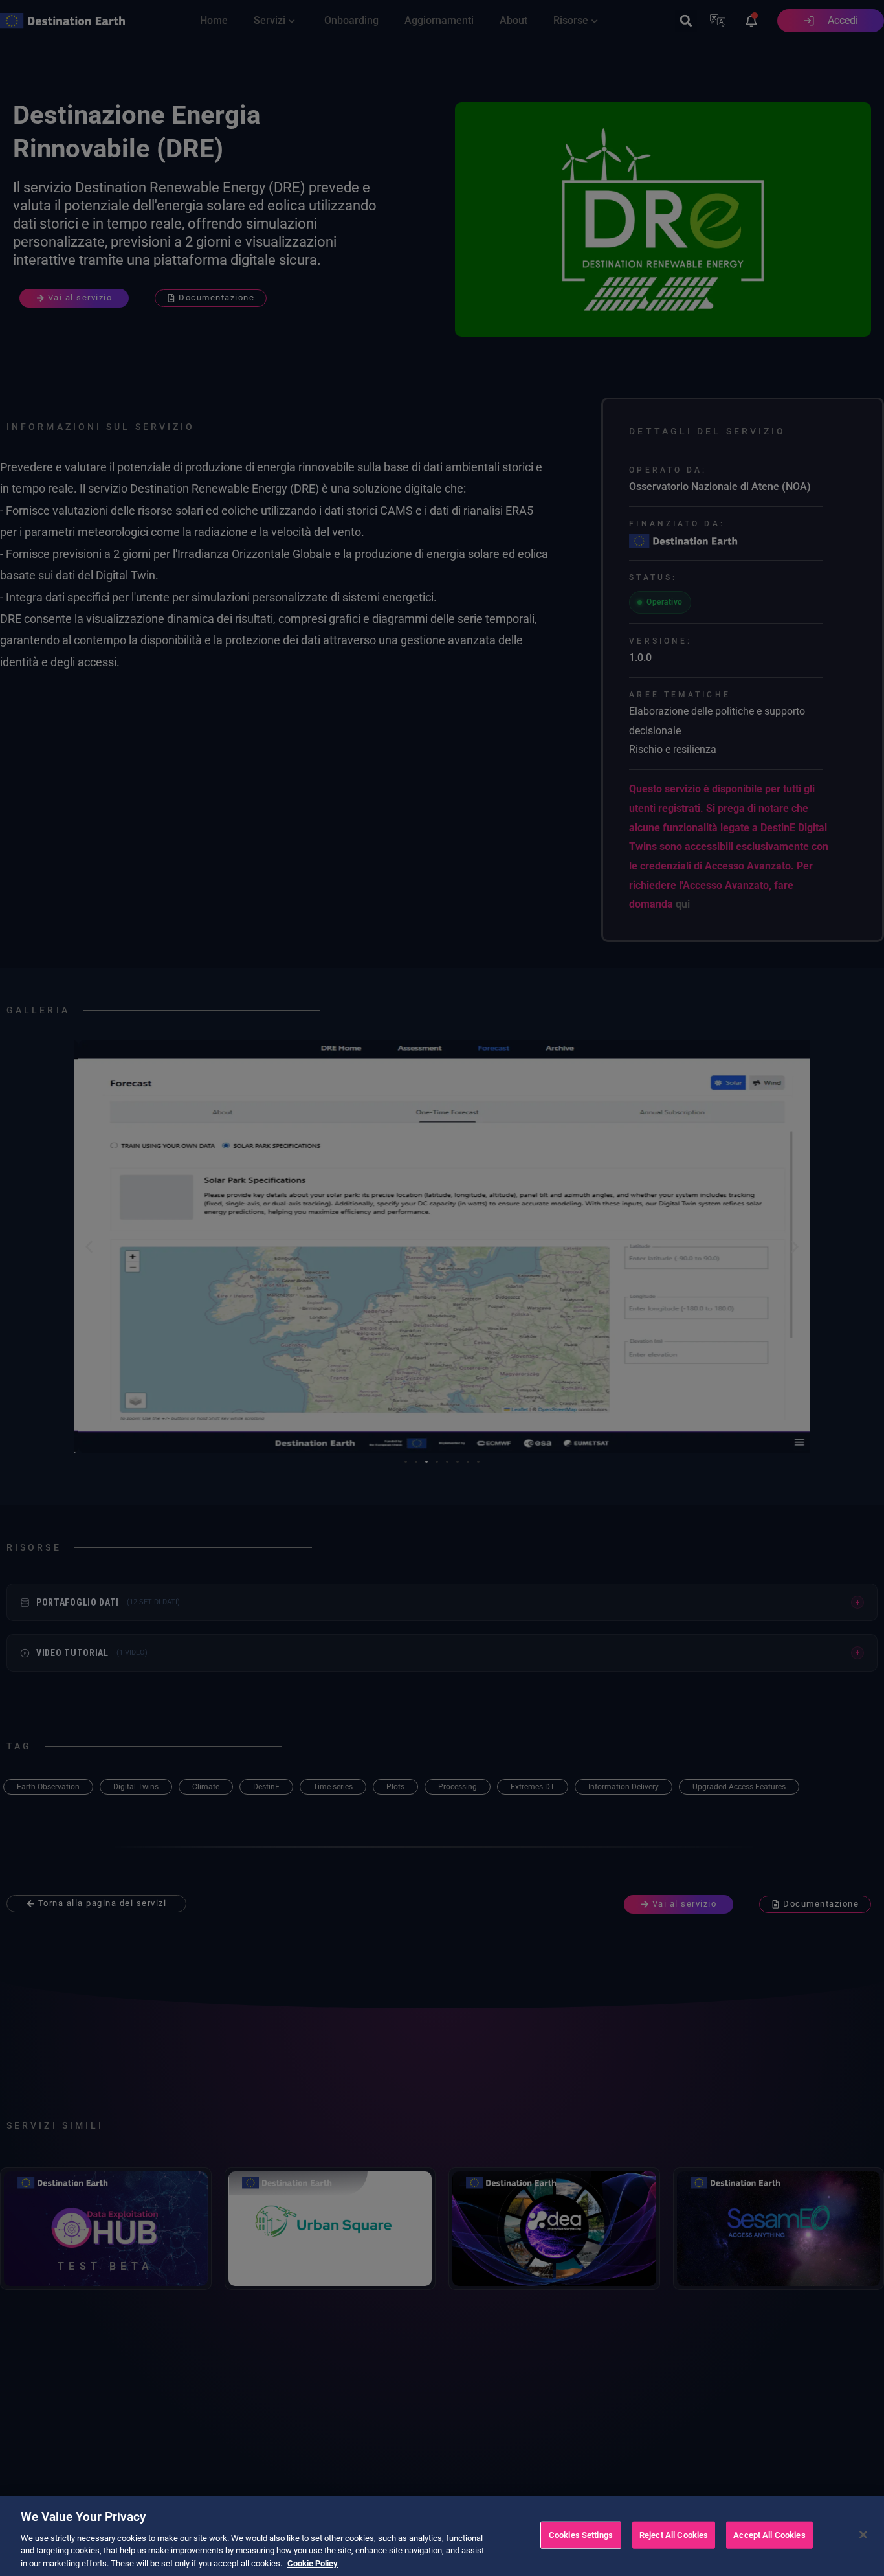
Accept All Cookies (769, 2535)
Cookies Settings (581, 2535)
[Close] (863, 2535)
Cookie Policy (313, 2563)
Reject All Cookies (674, 2535)
